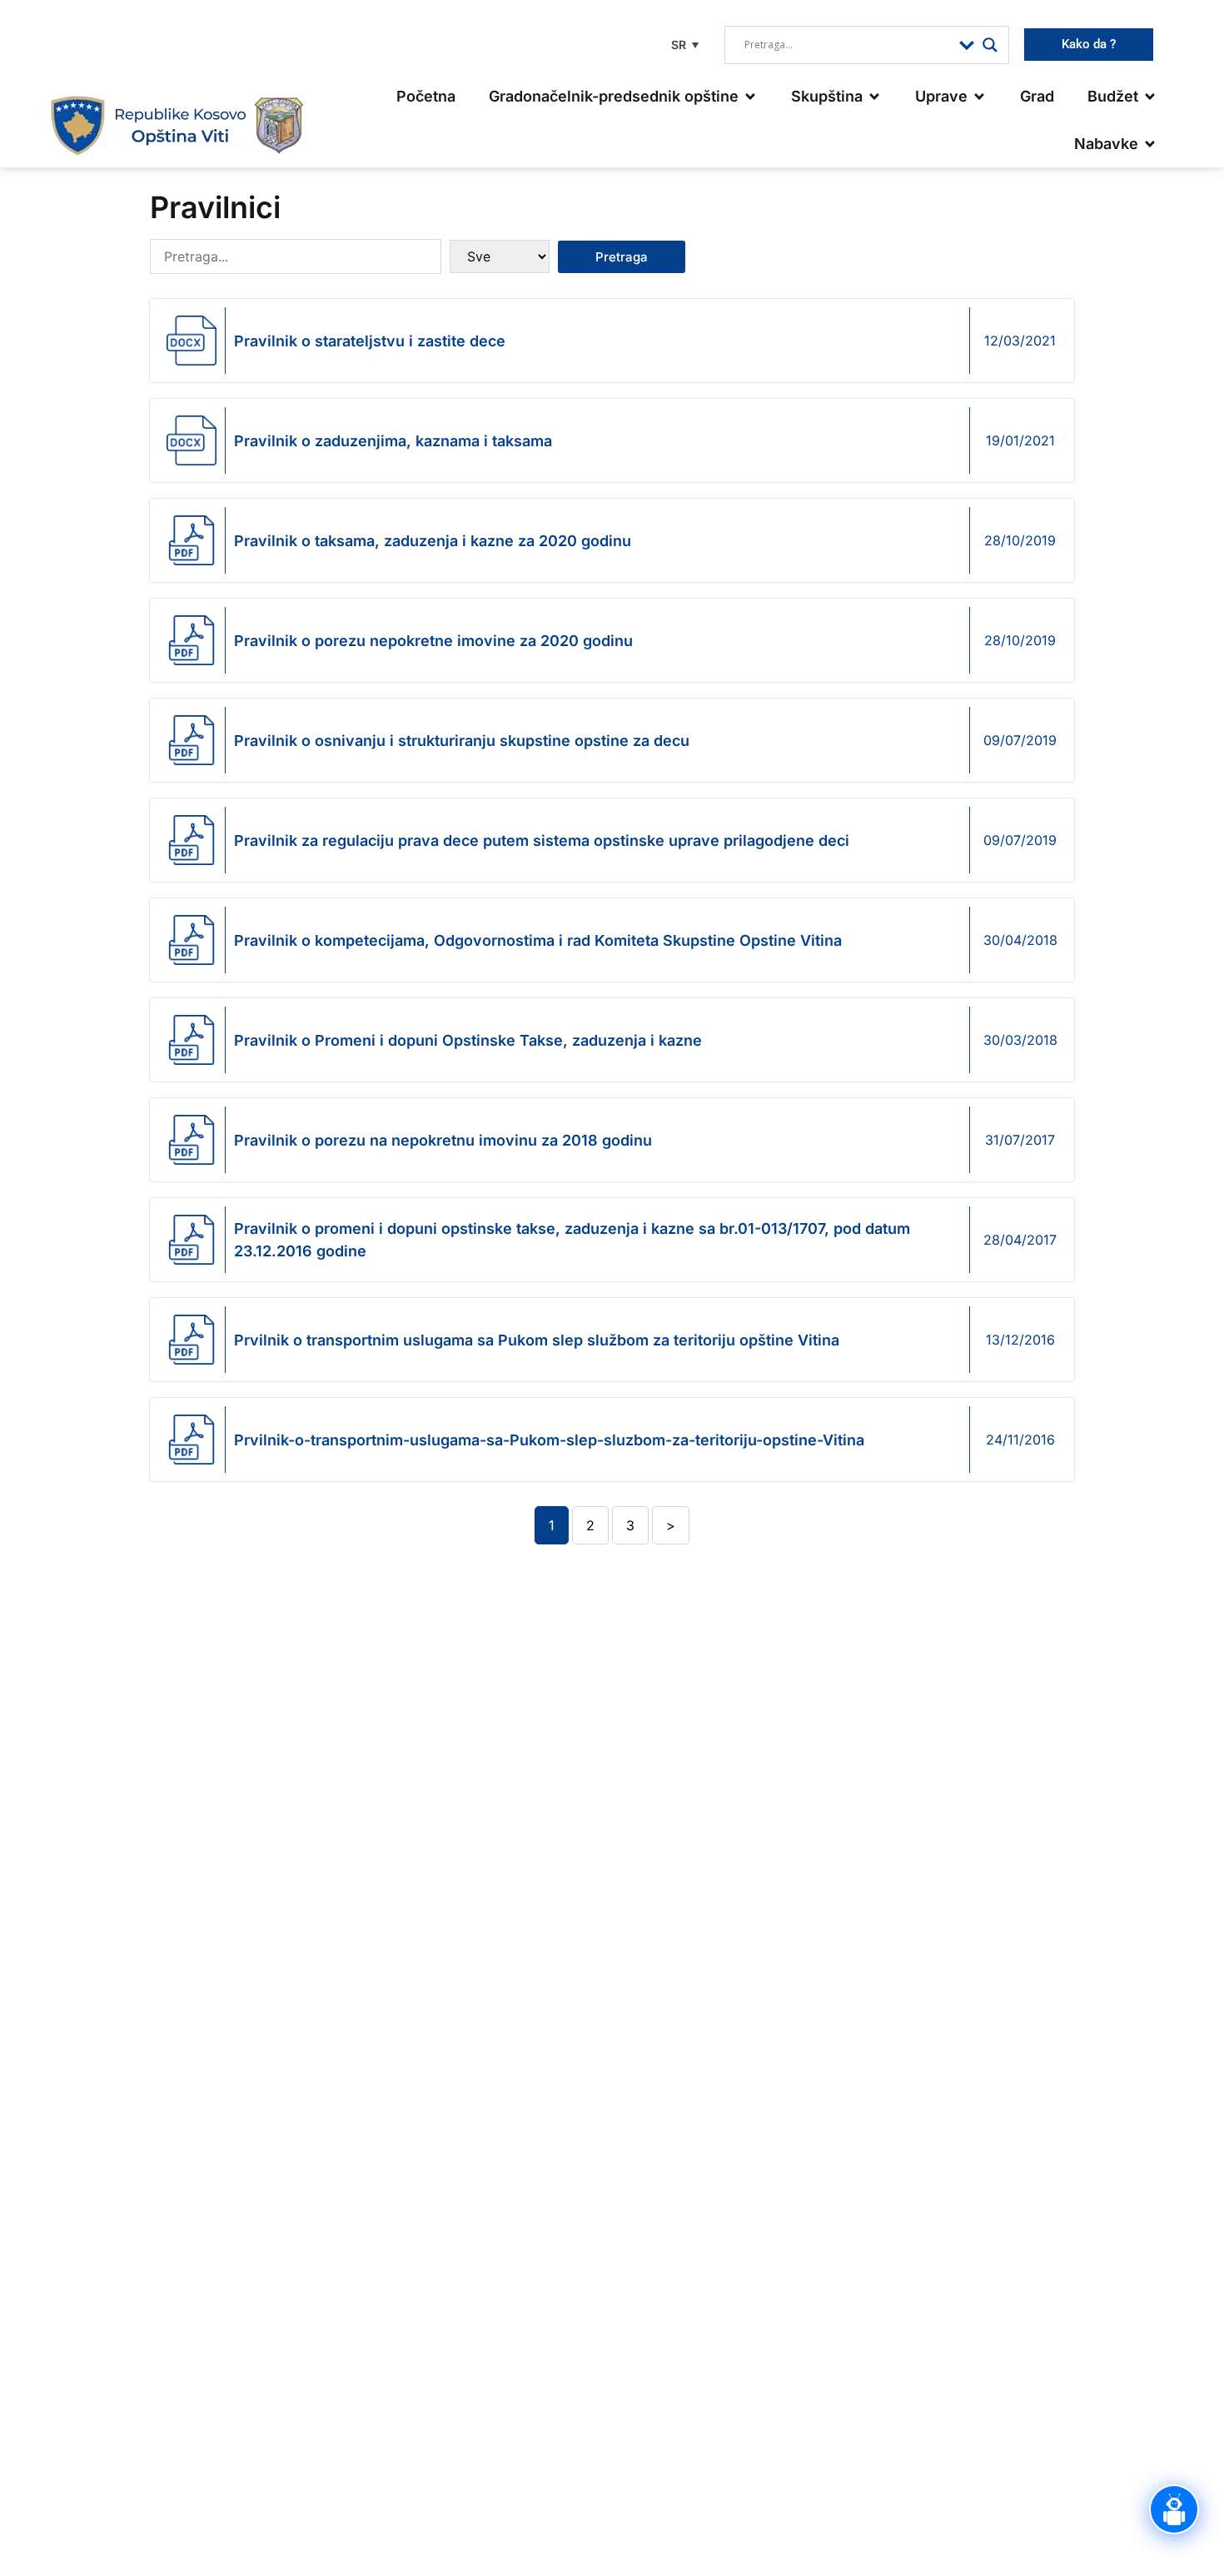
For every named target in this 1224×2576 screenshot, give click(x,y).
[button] (683, 45)
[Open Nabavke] (1150, 144)
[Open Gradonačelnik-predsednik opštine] (750, 96)
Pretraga (622, 257)
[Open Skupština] (874, 96)
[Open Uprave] (979, 96)
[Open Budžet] (1150, 96)
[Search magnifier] (990, 45)
